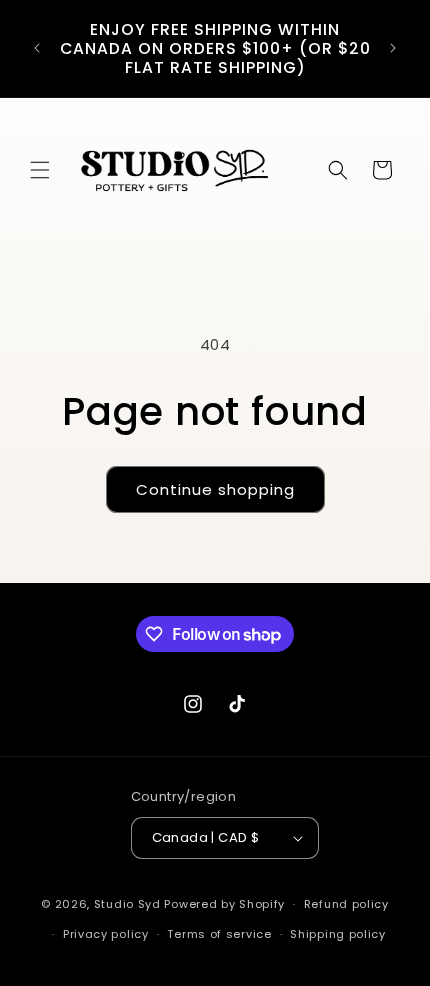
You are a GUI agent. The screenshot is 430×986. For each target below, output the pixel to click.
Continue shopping (215, 489)
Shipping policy (338, 934)
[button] (40, 170)
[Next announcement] (393, 48)
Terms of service (219, 934)
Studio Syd (127, 904)
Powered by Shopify (224, 904)
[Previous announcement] (37, 48)
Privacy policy (106, 934)
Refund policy (346, 904)
